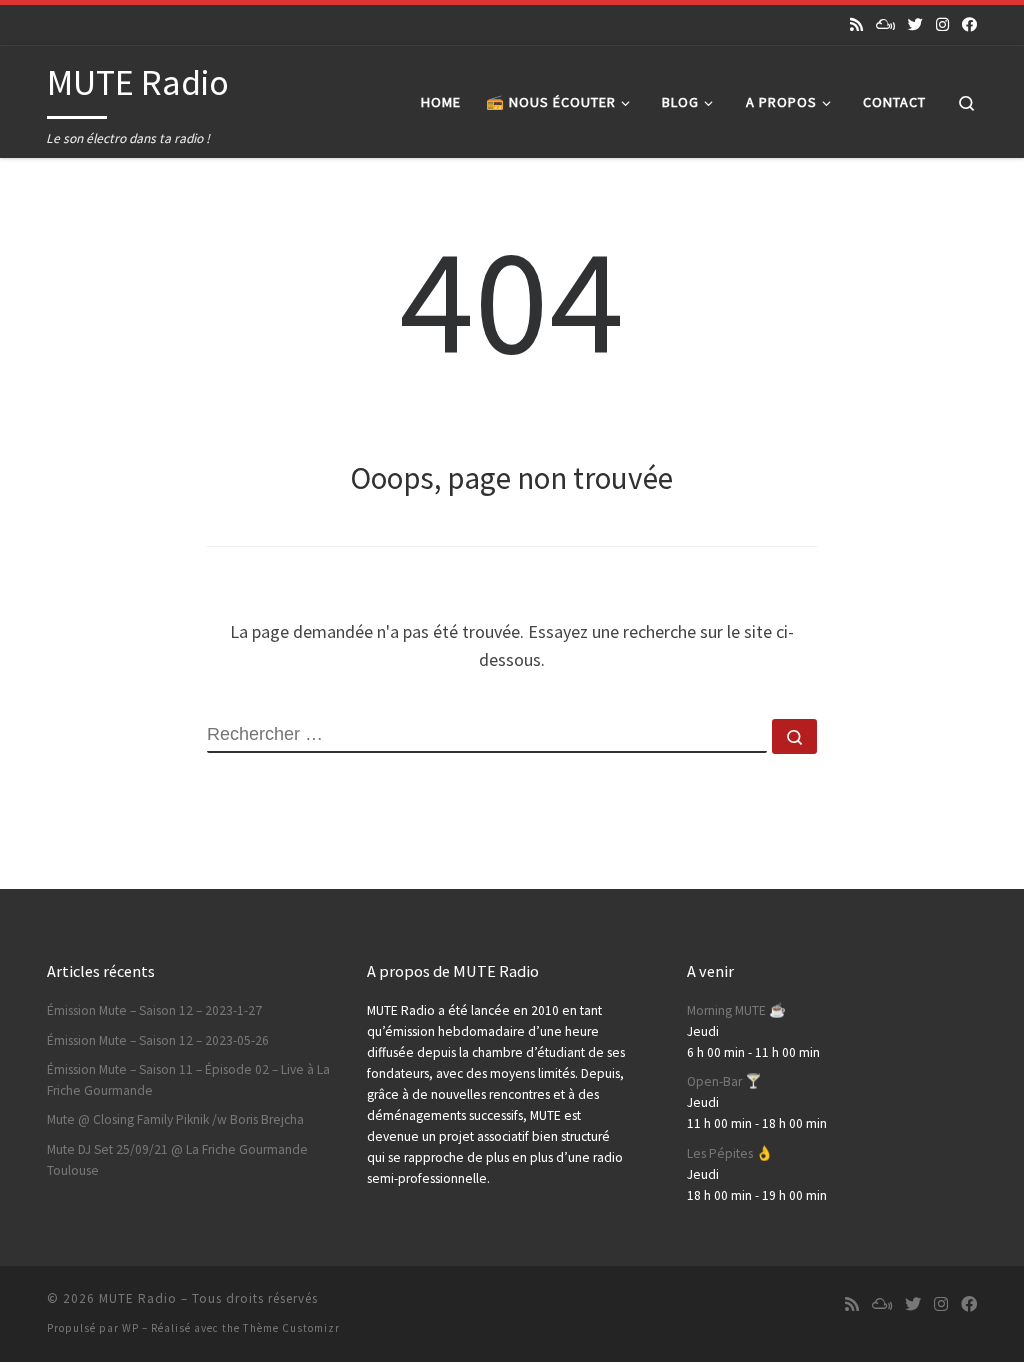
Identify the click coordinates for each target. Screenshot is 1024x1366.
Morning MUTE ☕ (736, 1010)
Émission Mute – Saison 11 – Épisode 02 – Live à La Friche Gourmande (188, 1080)
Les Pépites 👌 (730, 1153)
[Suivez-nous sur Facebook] (969, 24)
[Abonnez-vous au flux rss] (856, 24)
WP (130, 1328)
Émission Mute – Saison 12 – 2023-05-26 (158, 1040)
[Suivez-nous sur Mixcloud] (885, 24)
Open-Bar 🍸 (724, 1081)
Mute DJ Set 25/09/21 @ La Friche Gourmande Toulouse (177, 1160)
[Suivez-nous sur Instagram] (942, 24)
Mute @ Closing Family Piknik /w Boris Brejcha (175, 1119)
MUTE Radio (138, 1298)
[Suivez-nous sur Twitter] (915, 24)
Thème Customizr (291, 1328)
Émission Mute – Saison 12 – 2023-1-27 (154, 1010)
